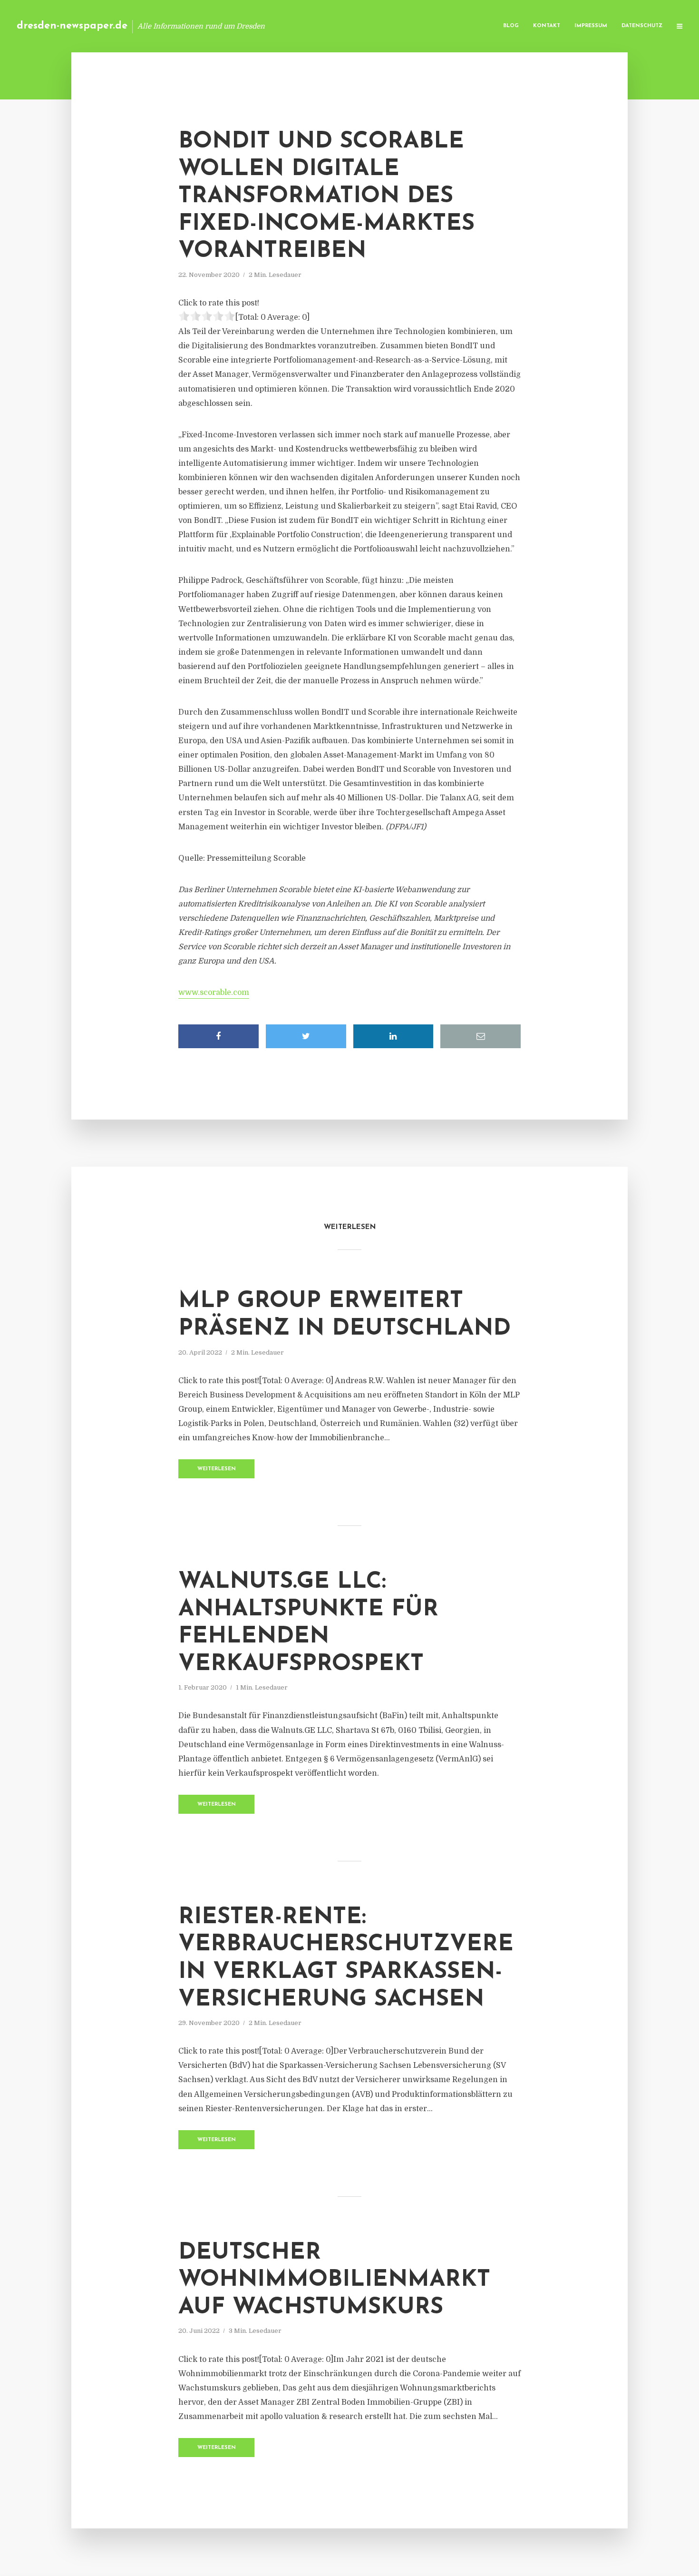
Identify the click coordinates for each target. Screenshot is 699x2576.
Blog (511, 26)
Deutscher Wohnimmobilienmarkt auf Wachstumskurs (334, 2280)
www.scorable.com (214, 993)
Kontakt (547, 26)
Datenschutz (642, 26)
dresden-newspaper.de (72, 26)
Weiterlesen (217, 1469)
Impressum (591, 26)
